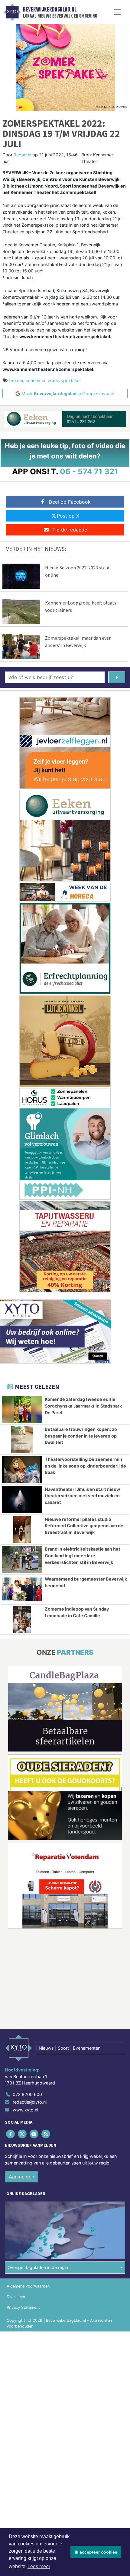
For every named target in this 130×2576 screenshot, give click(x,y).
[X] (23, 2134)
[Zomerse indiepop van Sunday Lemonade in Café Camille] (22, 1619)
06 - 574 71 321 (89, 471)
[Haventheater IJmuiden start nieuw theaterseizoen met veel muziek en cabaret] (22, 1500)
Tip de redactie (70, 530)
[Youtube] (34, 2134)
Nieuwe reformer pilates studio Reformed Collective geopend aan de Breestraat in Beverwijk (84, 1526)
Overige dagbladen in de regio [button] (38, 2267)
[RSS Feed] (46, 2134)
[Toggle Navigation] (118, 12)
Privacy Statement (23, 2307)
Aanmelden (21, 2177)
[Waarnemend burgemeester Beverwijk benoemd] (22, 1589)
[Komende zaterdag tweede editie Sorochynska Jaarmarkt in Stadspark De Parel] (22, 1410)
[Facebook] (11, 2134)
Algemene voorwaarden (28, 2286)
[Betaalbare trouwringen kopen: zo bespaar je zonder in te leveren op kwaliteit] (22, 1440)
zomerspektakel (64, 380)
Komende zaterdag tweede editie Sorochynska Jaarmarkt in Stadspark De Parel (83, 1406)
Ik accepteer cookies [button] (96, 2552)
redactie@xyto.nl (30, 2102)
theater (16, 380)
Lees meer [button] (39, 2566)
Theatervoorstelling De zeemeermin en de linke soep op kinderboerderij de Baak (85, 1466)
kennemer (36, 380)
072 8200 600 (27, 2094)
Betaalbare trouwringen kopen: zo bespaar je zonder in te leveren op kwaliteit (81, 1436)
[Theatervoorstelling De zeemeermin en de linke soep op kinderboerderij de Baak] (22, 1470)
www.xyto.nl (25, 2110)
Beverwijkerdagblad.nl (50, 9)
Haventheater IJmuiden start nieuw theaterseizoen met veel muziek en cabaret (82, 1496)
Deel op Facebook (70, 502)
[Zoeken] (117, 677)
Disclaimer (16, 2297)
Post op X (68, 516)
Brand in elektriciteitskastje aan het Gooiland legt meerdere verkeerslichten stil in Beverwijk (83, 1555)
